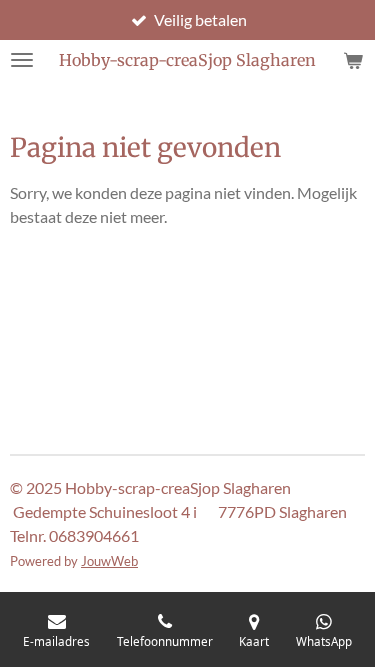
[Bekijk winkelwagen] (353, 60)
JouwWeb (109, 561)
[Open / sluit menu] (22, 60)
